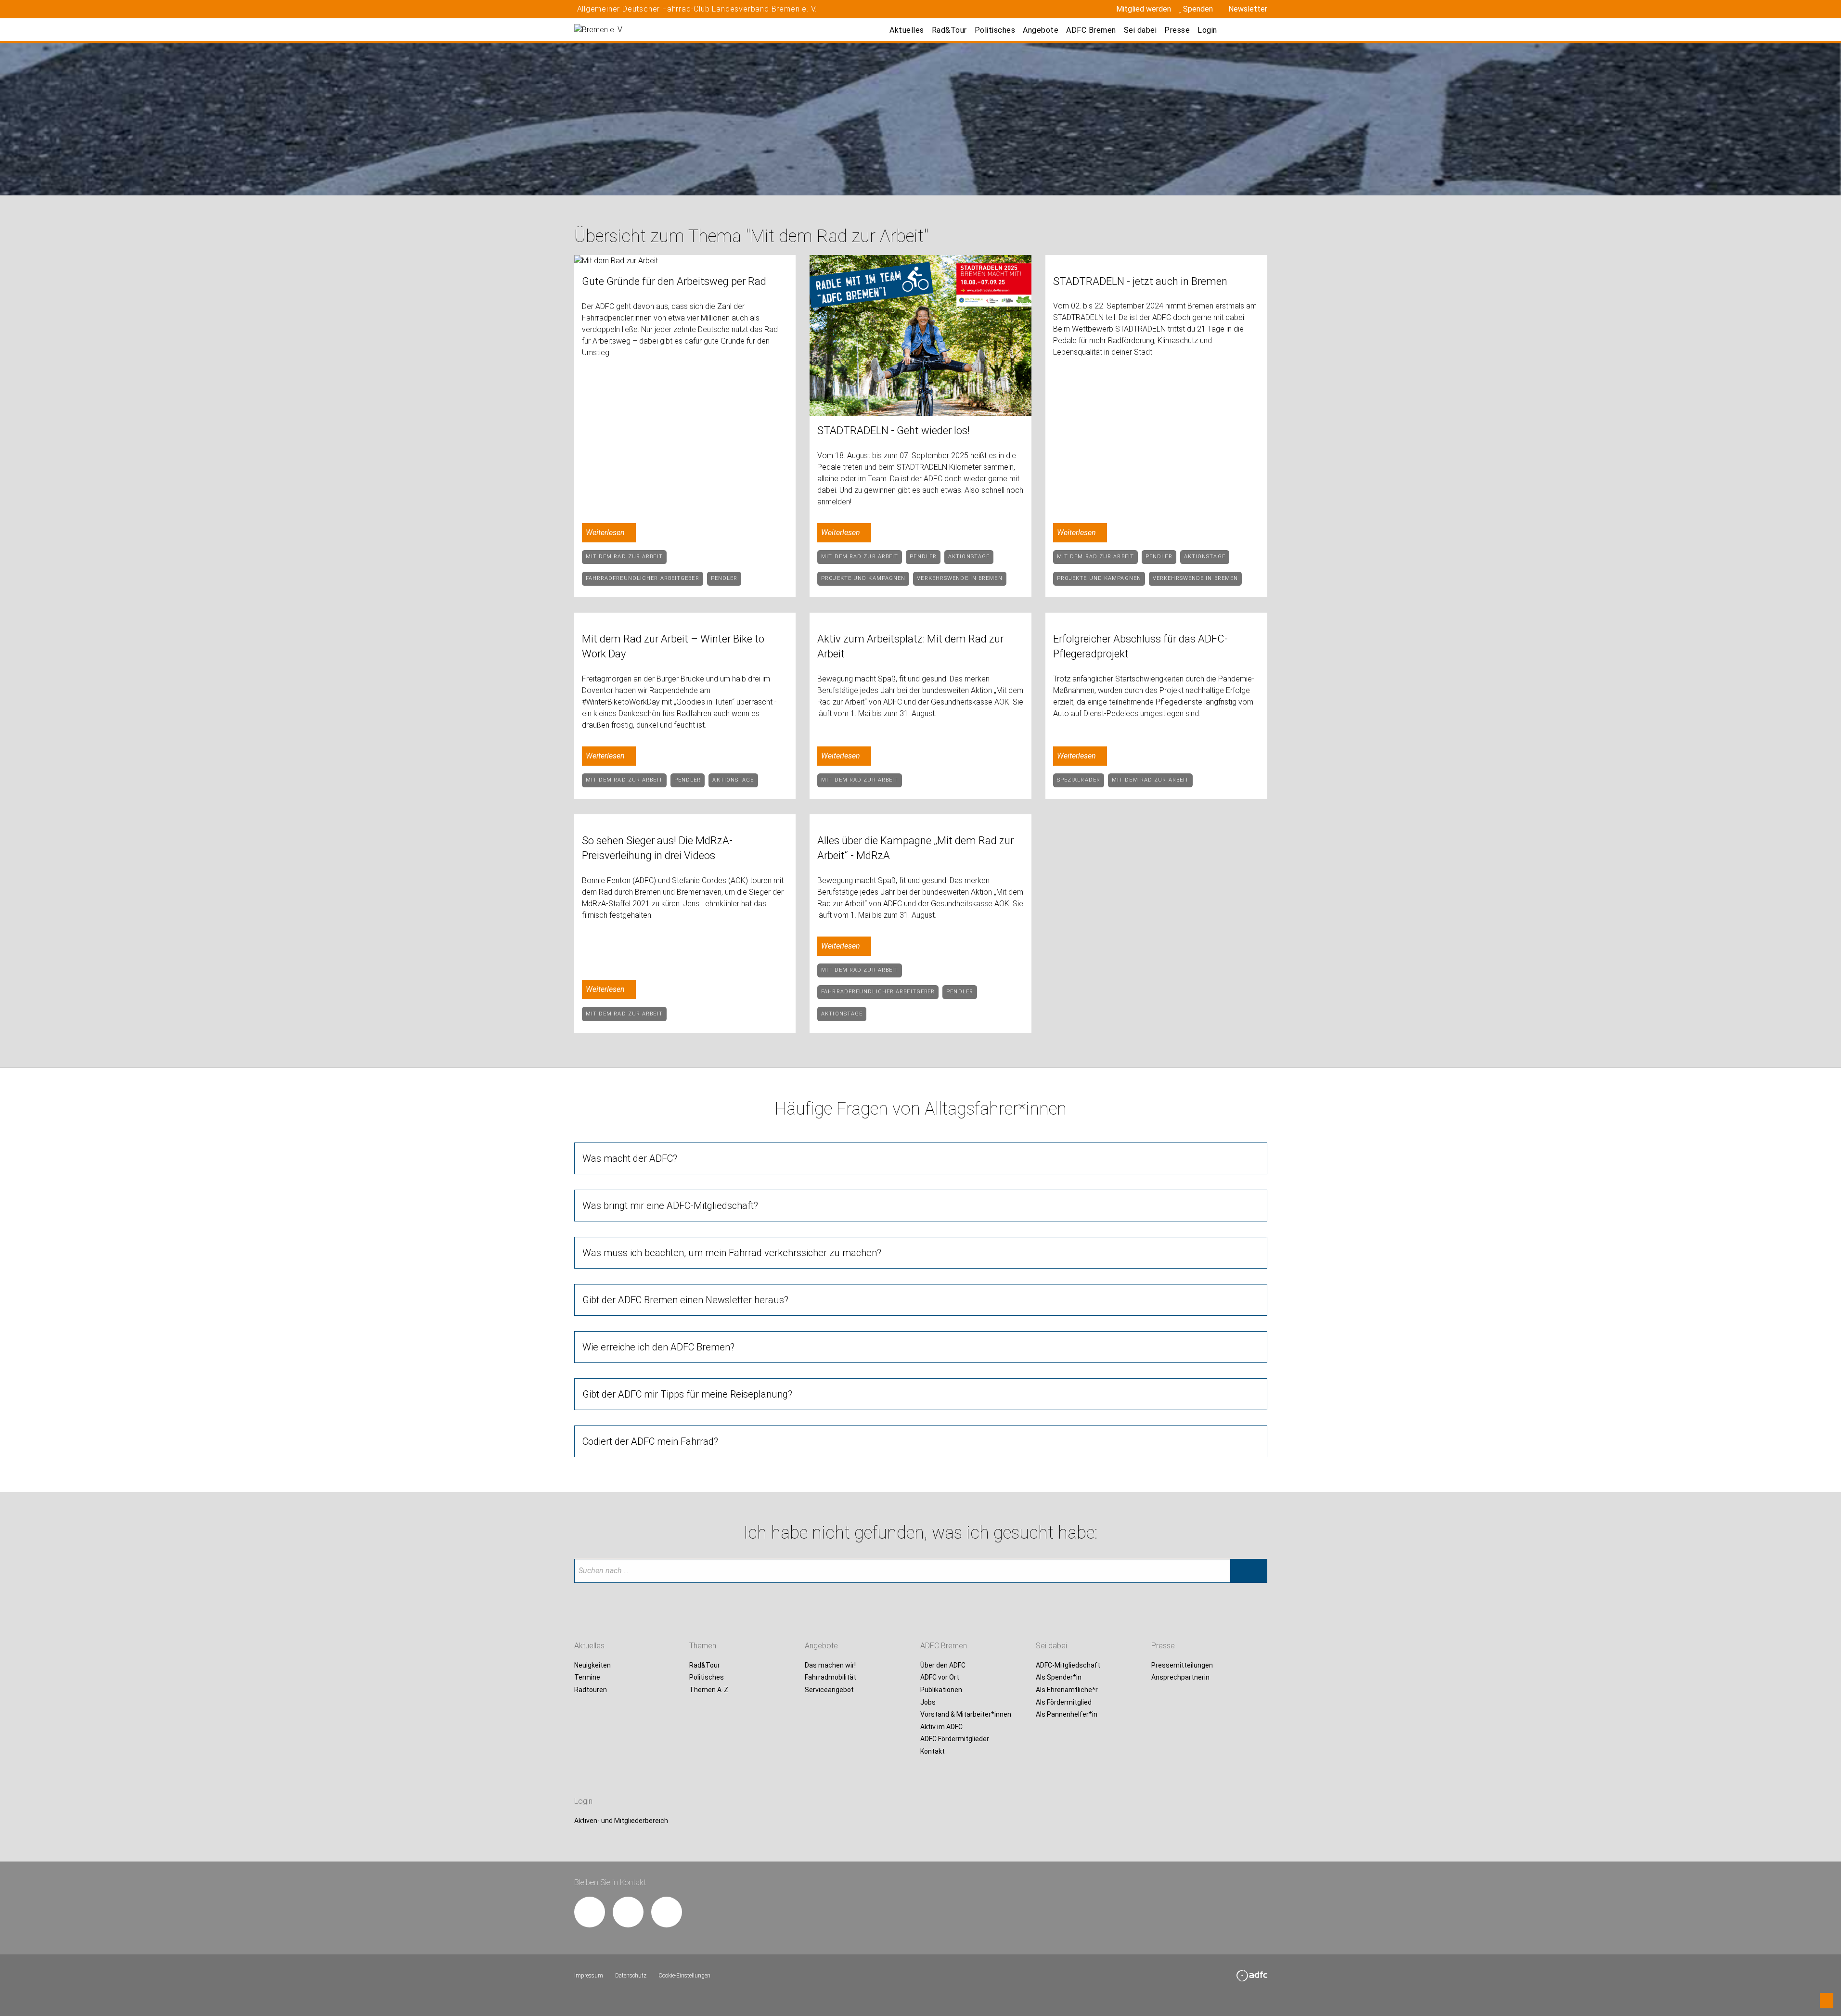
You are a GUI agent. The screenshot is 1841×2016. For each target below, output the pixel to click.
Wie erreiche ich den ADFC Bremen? (658, 1347)
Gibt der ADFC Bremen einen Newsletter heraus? (685, 1300)
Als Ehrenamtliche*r (1067, 1690)
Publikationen (941, 1690)
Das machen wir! (830, 1665)
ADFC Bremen (1091, 30)
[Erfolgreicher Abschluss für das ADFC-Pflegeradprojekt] (1156, 618)
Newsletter (1248, 9)
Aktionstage (969, 557)
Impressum (589, 1976)
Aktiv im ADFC (941, 1727)
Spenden (1198, 9)
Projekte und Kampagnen (863, 578)
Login (1207, 30)
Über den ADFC (943, 1665)
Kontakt (933, 1751)
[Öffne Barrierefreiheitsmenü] (1236, 30)
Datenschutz (631, 1976)
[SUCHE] (1257, 30)
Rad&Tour (949, 30)
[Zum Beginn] (1827, 2001)
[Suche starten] (1249, 1571)
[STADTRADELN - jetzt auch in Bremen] (1156, 261)
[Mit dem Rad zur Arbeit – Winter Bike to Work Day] (685, 618)
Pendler (724, 578)
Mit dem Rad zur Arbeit (624, 557)
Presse (1177, 30)
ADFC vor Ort (940, 1678)
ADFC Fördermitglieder (955, 1739)
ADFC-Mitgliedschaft (1068, 1665)
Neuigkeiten (592, 1665)
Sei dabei (1140, 30)
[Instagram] (628, 1912)
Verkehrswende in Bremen (959, 578)
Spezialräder (1079, 780)
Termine (587, 1678)
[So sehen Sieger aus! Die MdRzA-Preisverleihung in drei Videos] (685, 820)
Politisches (995, 30)
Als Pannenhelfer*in (1067, 1715)
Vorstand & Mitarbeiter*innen (966, 1715)
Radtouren (591, 1690)
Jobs (928, 1702)
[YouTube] (667, 1912)
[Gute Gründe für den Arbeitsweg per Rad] (685, 261)
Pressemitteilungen (1182, 1665)
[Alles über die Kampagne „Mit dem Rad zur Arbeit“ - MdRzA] (920, 820)
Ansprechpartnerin (1180, 1678)
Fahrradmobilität (830, 1678)
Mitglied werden (1144, 9)
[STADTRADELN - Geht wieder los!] (920, 335)
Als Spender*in (1059, 1678)
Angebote (1041, 30)
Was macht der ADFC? (630, 1158)
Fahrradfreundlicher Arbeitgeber (643, 578)
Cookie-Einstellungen (684, 1976)
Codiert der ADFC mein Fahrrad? (650, 1441)
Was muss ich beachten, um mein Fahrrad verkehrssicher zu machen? (732, 1253)
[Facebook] (590, 1912)
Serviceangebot (829, 1690)
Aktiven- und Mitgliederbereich (621, 1821)
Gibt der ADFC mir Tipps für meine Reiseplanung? (687, 1394)
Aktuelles (907, 30)
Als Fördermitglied (1064, 1702)
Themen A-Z (709, 1690)
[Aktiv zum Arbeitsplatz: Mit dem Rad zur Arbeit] (920, 618)
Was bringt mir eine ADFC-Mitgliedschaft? (670, 1206)
